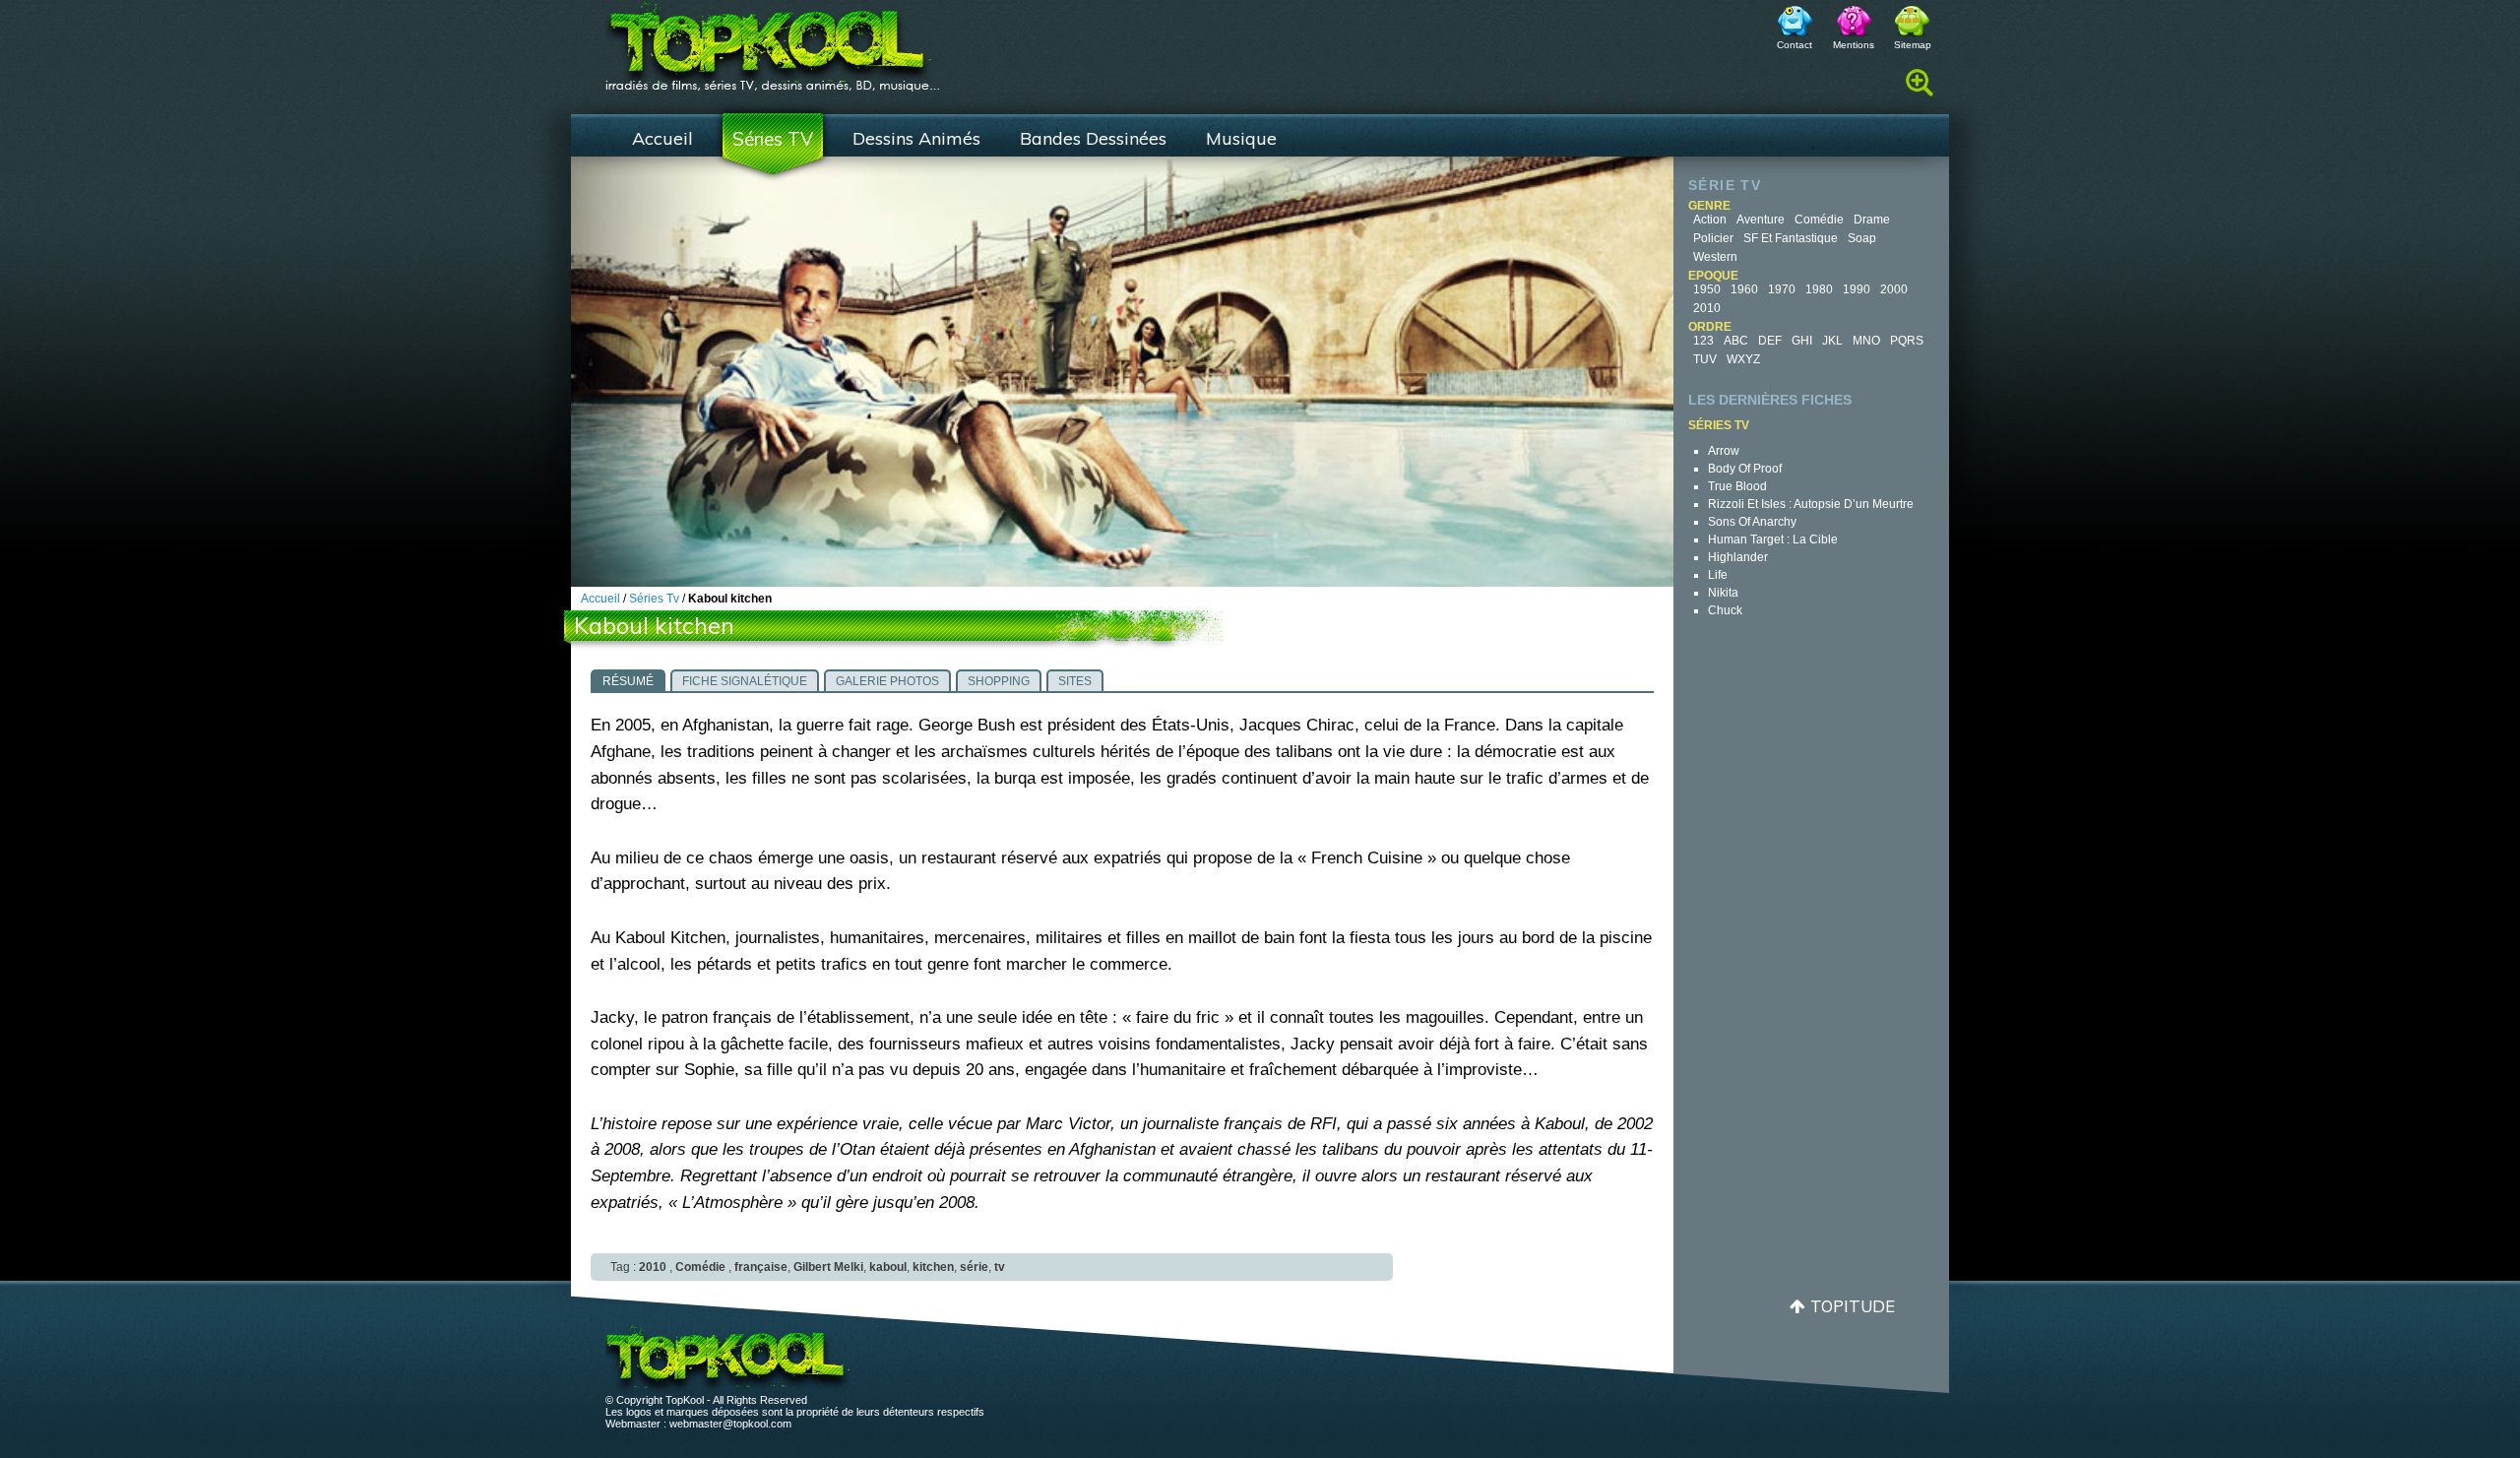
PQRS (1907, 341)
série (974, 1267)
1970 (1782, 289)
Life (1718, 575)
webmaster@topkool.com (730, 1424)
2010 (1707, 308)
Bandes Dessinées (1093, 138)
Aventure (1761, 220)
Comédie (1819, 220)
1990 (1857, 289)
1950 (1707, 289)
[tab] (628, 680)
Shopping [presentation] (999, 681)
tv (1000, 1267)
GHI (1802, 341)
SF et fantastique (1791, 238)
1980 (1819, 289)
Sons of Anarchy (1752, 522)
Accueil (662, 138)
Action (1710, 220)
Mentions (1854, 45)
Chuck (1725, 610)
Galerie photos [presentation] (887, 681)
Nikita (1723, 593)
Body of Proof (1745, 469)
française (761, 1267)
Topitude (1853, 1306)
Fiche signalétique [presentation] (745, 681)
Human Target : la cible (1773, 539)
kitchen (933, 1267)
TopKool (773, 40)
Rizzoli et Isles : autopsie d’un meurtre (1811, 504)
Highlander (1738, 557)
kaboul (888, 1267)
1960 (1744, 289)
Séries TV (773, 139)
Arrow (1724, 451)
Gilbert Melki (828, 1267)
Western (1715, 257)
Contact (1795, 45)
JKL (1832, 341)
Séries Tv (654, 599)
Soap (1862, 238)
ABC (1736, 341)
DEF (1770, 341)
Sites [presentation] (1075, 681)
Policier (1713, 238)
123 (1703, 341)
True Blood (1737, 486)
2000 (1894, 289)
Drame (1872, 220)
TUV (1705, 359)
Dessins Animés (916, 138)
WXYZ (1743, 359)
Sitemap (1913, 45)
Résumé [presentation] (628, 681)
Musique (1241, 138)
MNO (1866, 341)
